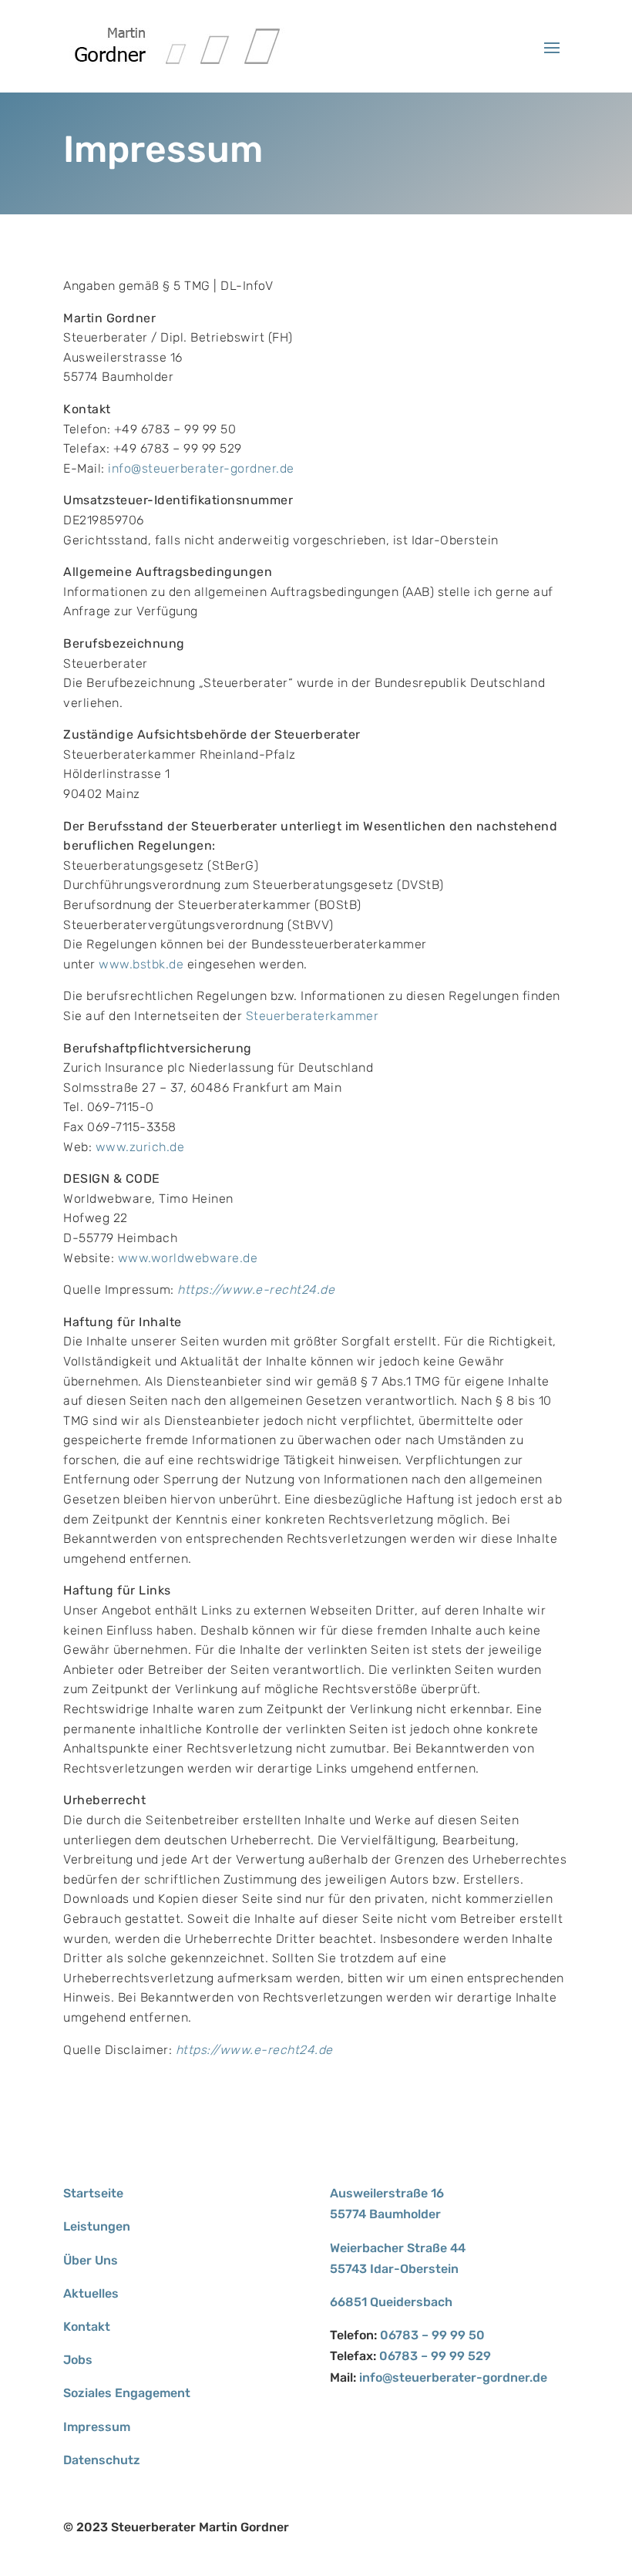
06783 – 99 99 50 (432, 2335)
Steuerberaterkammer (313, 1016)
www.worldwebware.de (188, 1258)
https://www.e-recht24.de (256, 1290)
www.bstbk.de (141, 964)
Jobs (78, 2360)
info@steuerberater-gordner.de (201, 468)
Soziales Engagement (127, 2393)
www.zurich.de (140, 1147)
